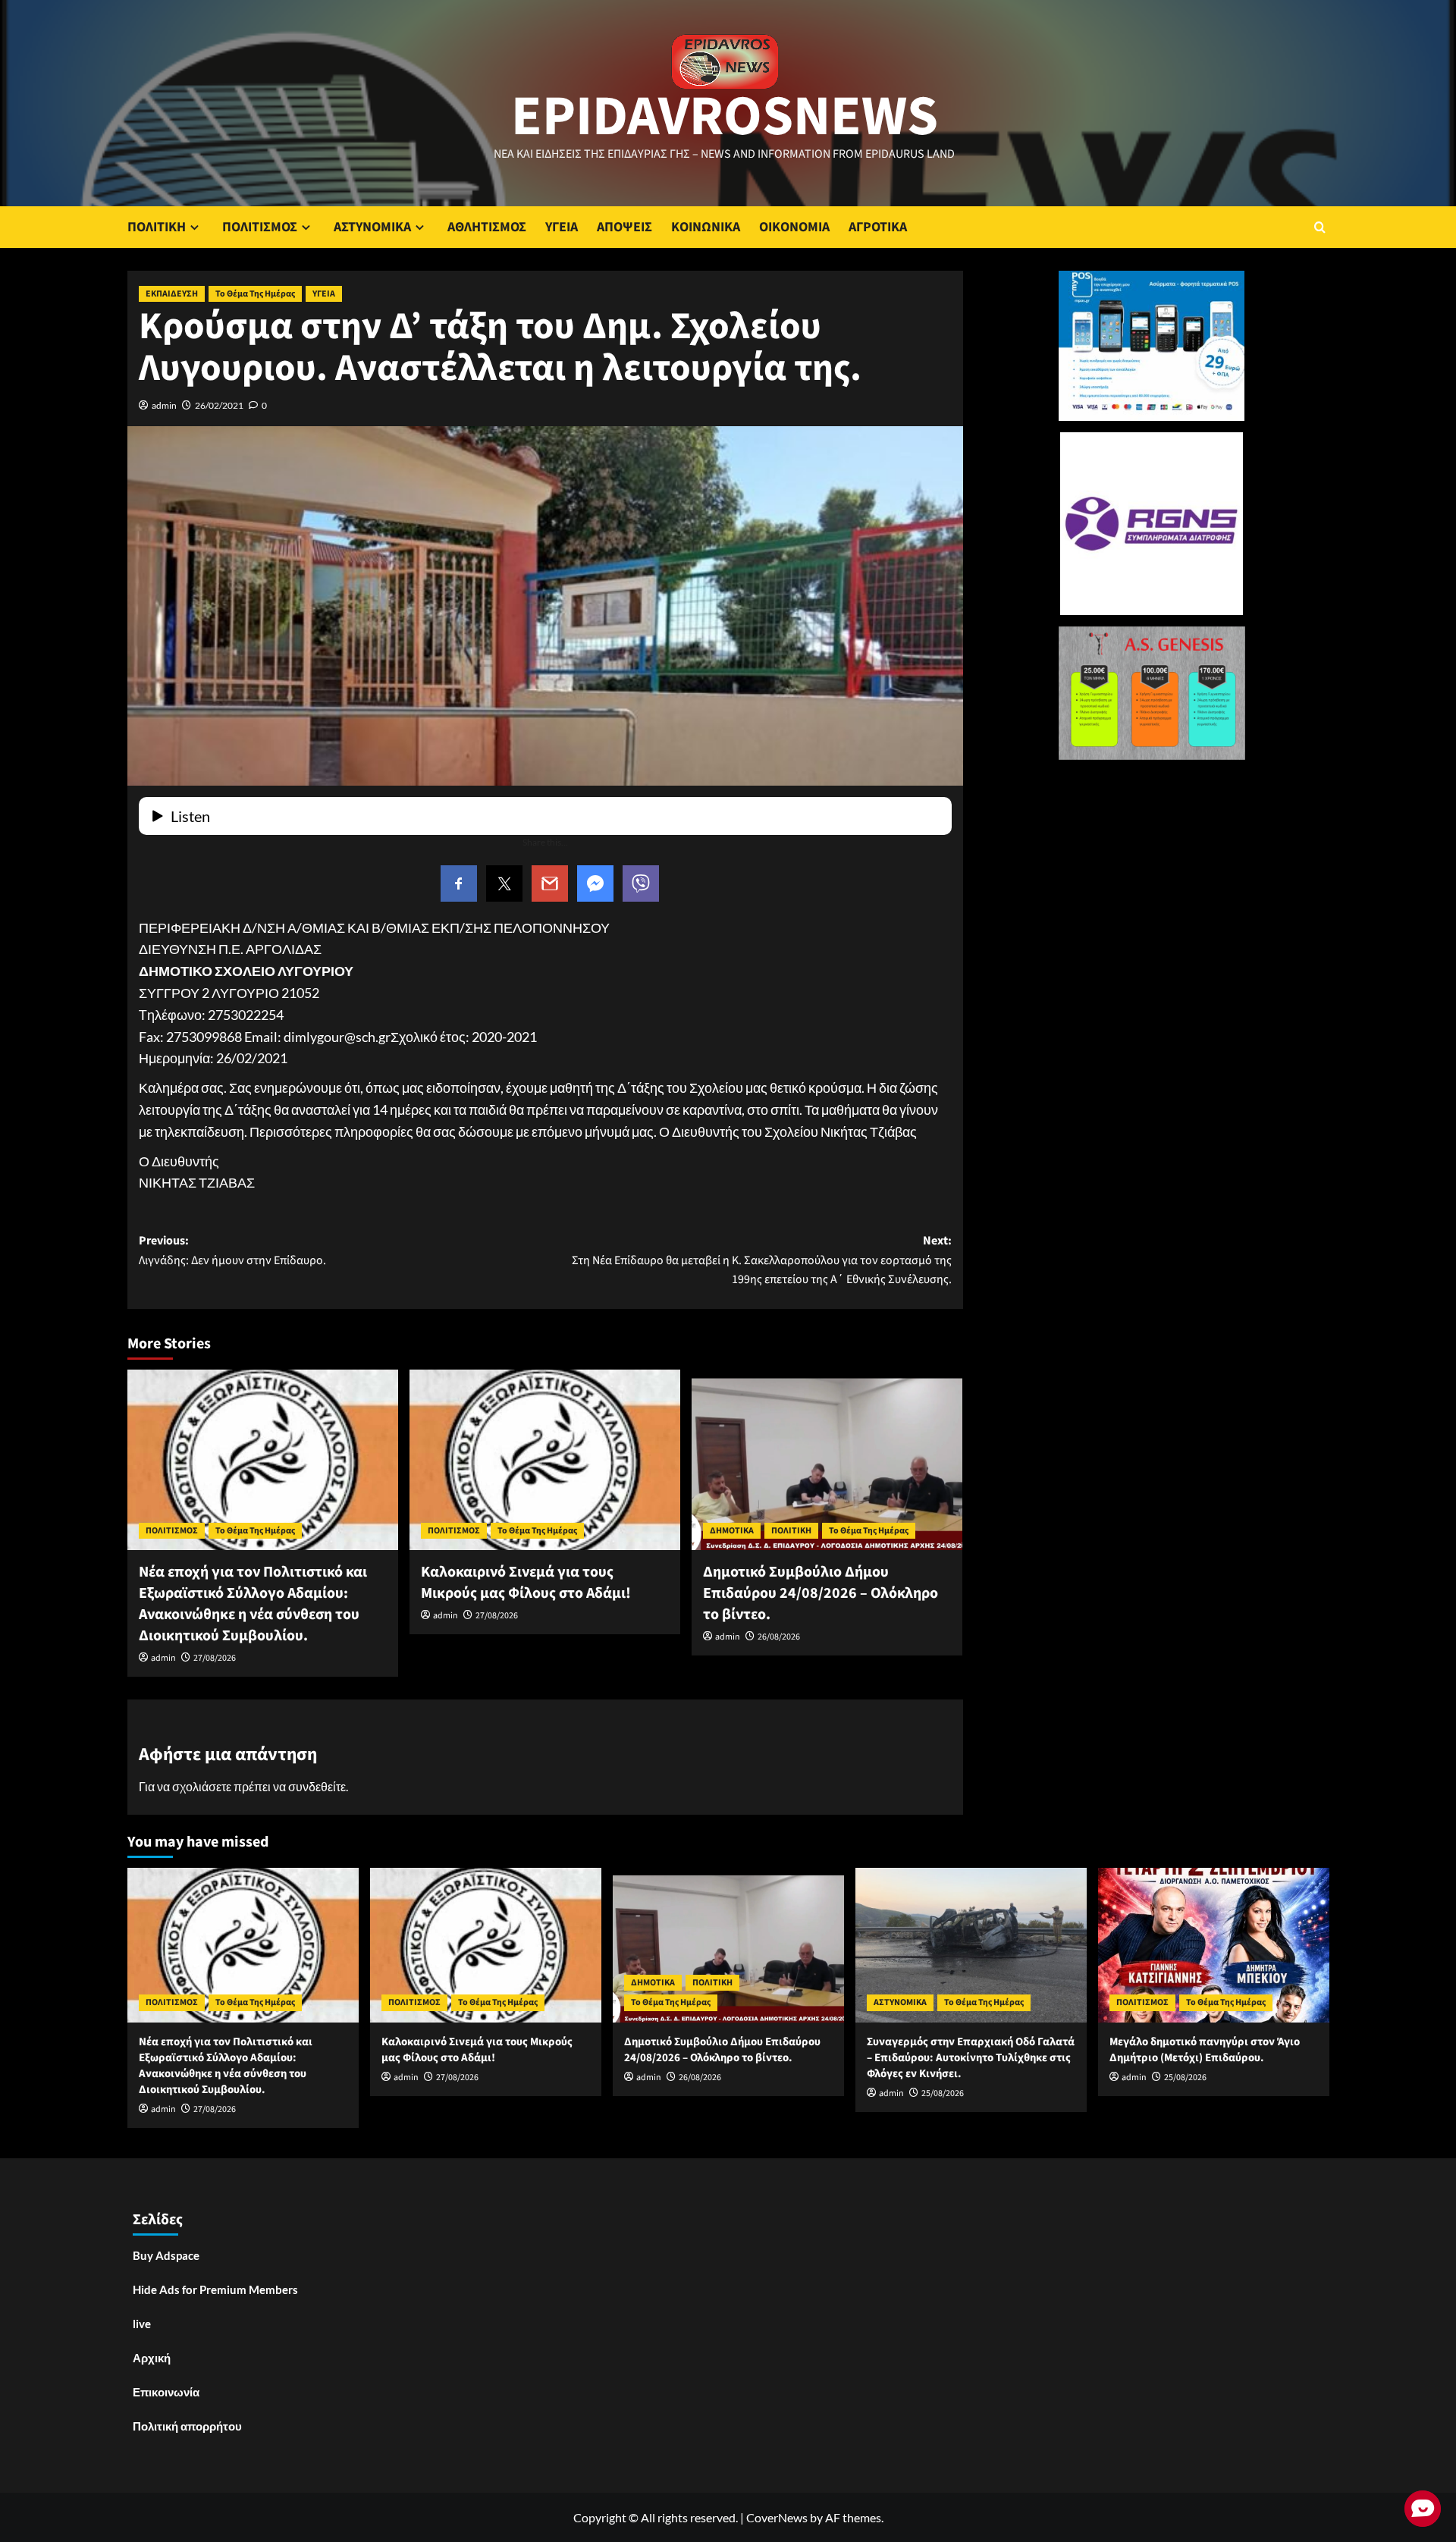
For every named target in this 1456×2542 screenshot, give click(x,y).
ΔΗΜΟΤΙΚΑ (732, 1531)
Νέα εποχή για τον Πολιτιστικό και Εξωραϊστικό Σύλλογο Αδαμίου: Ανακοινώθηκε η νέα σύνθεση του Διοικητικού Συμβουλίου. (253, 1604)
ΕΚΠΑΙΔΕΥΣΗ (172, 294)
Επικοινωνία (166, 2392)
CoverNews (777, 2517)
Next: (762, 1260)
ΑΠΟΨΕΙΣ (624, 227)
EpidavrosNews (725, 117)
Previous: (232, 1251)
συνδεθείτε (317, 1786)
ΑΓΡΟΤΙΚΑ (878, 227)
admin (164, 405)
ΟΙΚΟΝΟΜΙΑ (794, 227)
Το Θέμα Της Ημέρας (255, 294)
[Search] (1320, 227)
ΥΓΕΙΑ (562, 227)
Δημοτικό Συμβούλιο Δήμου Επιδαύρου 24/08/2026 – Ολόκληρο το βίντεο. (821, 1593)
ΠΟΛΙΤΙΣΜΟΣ (260, 227)
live (142, 2324)
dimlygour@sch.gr (337, 1037)
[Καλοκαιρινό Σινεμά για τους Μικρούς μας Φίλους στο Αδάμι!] (545, 1460)
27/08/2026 (215, 1658)
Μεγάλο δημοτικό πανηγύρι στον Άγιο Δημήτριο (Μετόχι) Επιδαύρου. (1205, 2050)
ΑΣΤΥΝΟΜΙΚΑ (372, 227)
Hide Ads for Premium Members (215, 2289)
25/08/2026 (943, 2093)
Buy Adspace (166, 2255)
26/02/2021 (219, 405)
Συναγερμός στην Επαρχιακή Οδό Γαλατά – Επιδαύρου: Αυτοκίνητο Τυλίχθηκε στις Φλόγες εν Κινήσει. (971, 2058)
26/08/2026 (779, 1637)
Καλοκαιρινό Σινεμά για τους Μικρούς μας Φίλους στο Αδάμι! (526, 1583)
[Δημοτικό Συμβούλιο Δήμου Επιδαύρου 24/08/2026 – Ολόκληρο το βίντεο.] (827, 1460)
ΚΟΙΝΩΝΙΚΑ (706, 227)
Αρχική (152, 2358)
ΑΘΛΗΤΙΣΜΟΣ (487, 227)
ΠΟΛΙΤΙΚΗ (157, 227)
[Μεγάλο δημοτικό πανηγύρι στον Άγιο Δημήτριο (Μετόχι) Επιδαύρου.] (1214, 1945)
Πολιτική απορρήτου (187, 2426)
